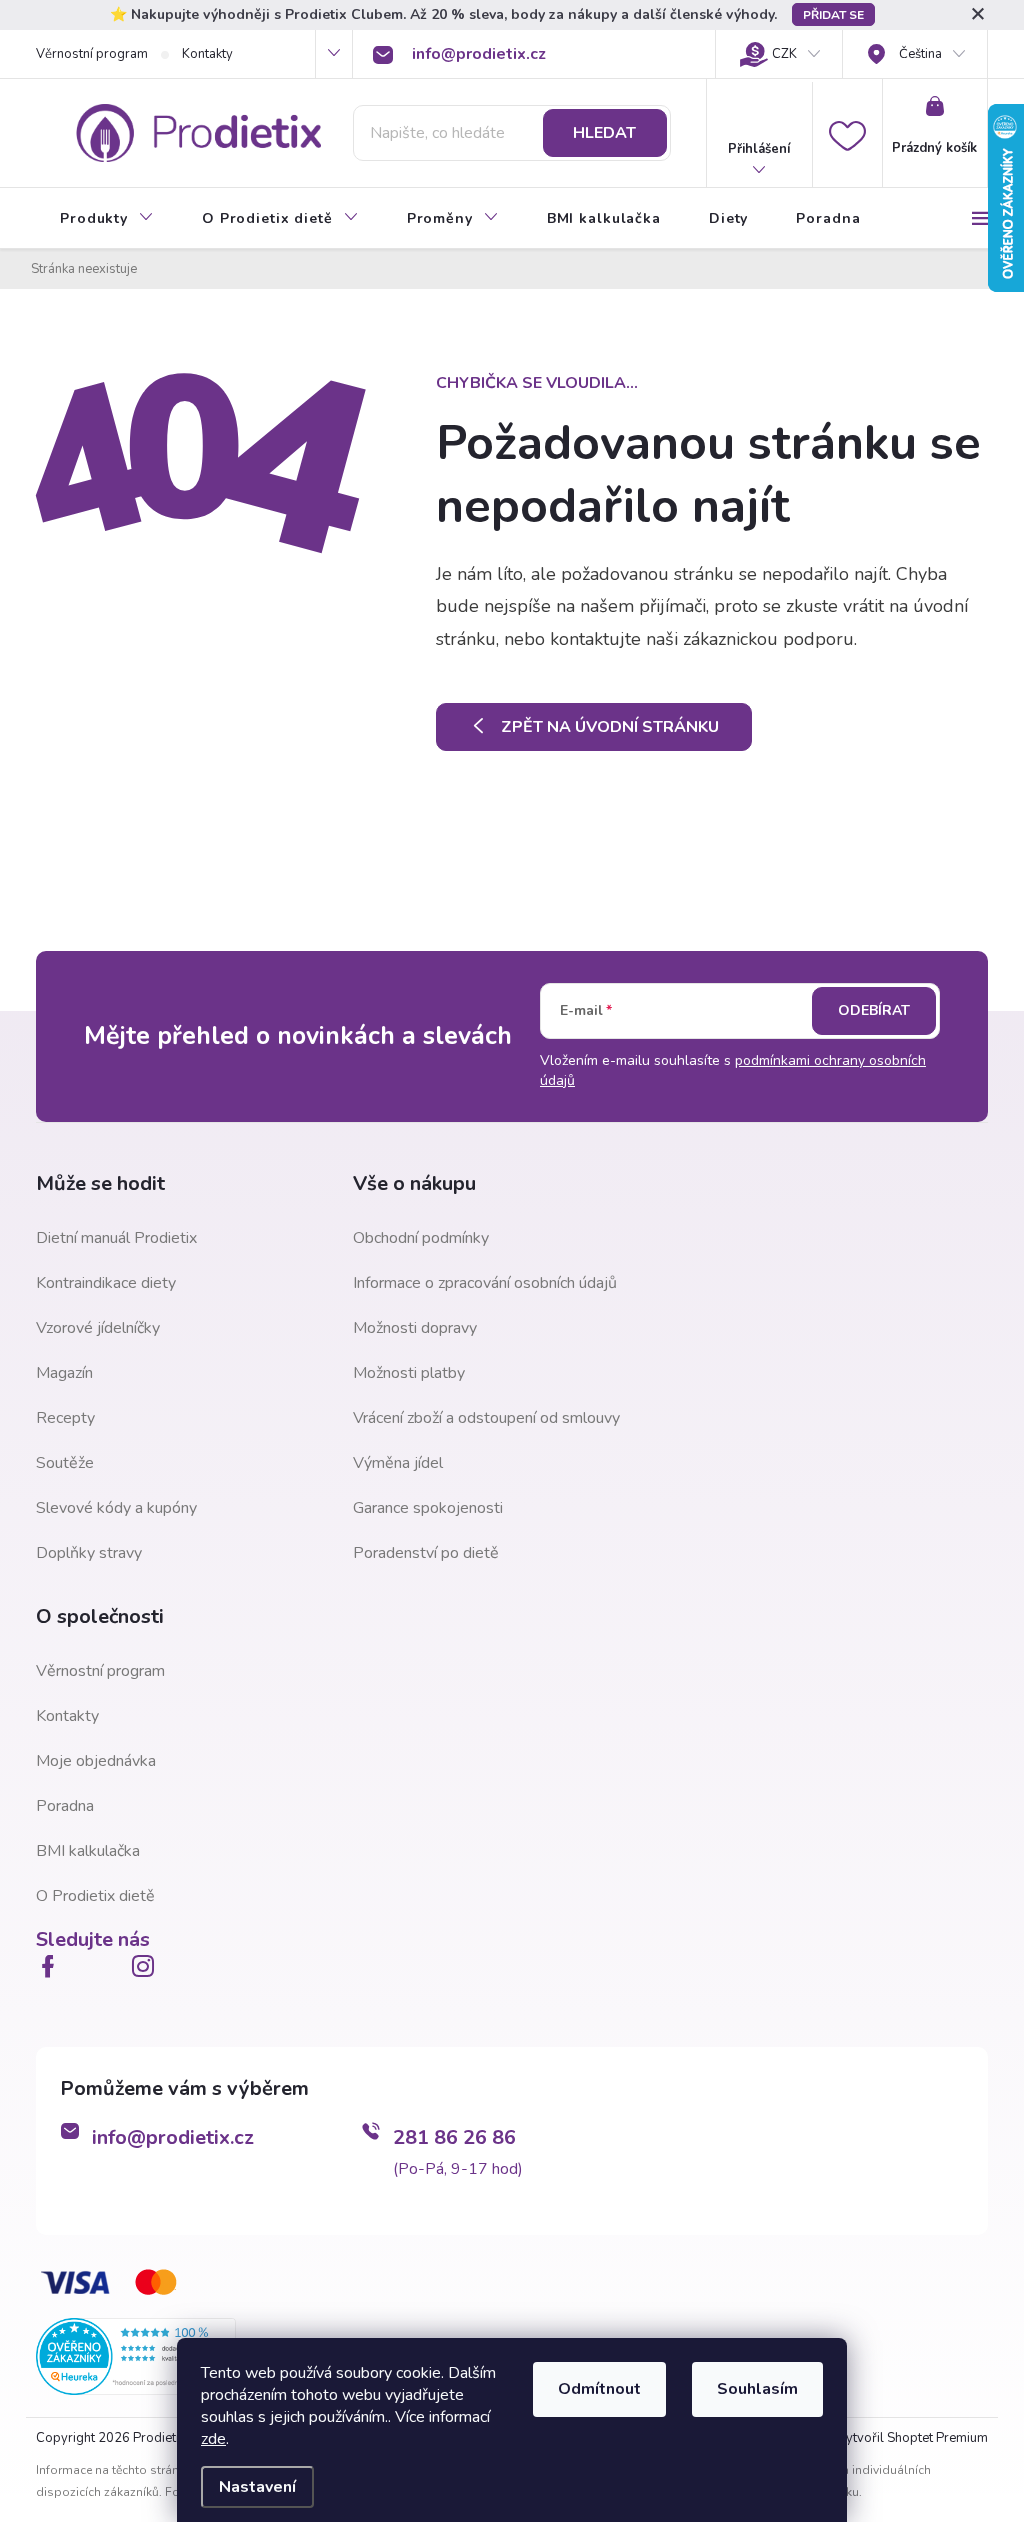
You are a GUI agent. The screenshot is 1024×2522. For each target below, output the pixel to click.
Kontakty (207, 54)
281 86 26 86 (454, 2137)
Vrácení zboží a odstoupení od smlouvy (486, 1418)
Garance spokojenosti (428, 1508)
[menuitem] (107, 219)
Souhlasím (757, 2389)
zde (213, 2439)
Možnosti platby (409, 1373)
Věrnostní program (92, 54)
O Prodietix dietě (95, 1896)
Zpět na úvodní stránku (610, 727)
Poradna (65, 1806)
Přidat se (833, 15)
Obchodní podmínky (421, 1238)
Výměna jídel (398, 1463)
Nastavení (257, 2487)
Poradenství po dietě (426, 1553)
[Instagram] (147, 1966)
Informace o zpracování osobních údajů (485, 1283)
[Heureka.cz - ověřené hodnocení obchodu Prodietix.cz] (136, 2355)
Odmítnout (599, 2389)
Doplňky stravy (89, 1553)
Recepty (65, 1418)
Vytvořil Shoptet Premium (912, 2438)
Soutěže (65, 1463)
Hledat (604, 133)
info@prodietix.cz (173, 2137)
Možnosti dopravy (415, 1328)
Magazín (64, 1373)
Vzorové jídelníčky (98, 1328)
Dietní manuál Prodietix (116, 1238)
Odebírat (874, 1010)
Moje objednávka (96, 1761)
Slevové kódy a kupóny (116, 1508)
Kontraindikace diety (106, 1283)
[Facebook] (52, 1966)
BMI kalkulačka (88, 1851)
